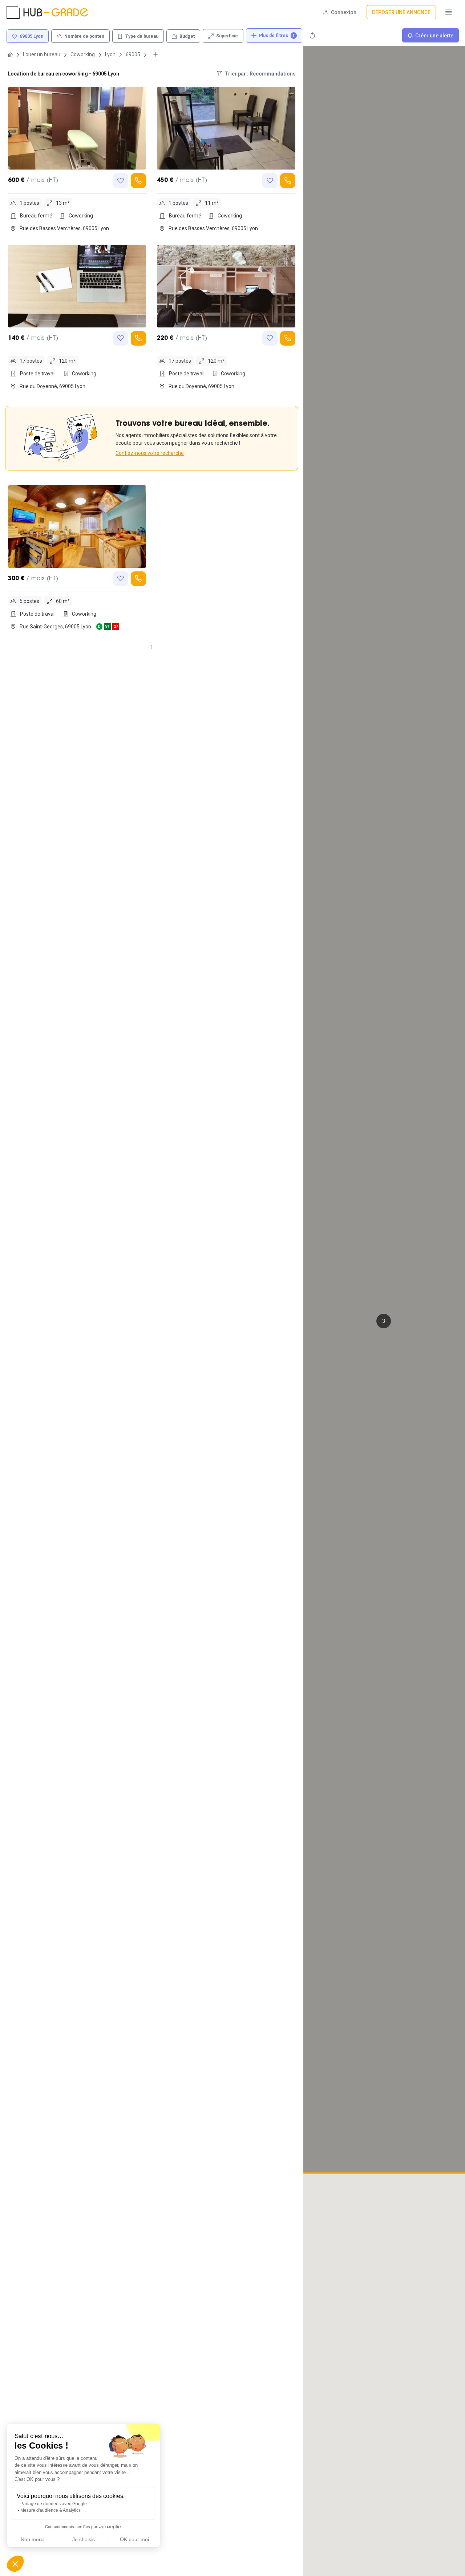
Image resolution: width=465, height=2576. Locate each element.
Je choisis (84, 2539)
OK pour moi (134, 2539)
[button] (384, 1321)
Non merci (33, 2539)
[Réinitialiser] (312, 35)
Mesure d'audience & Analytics (50, 2510)
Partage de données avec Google (54, 2504)
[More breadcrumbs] (155, 55)
